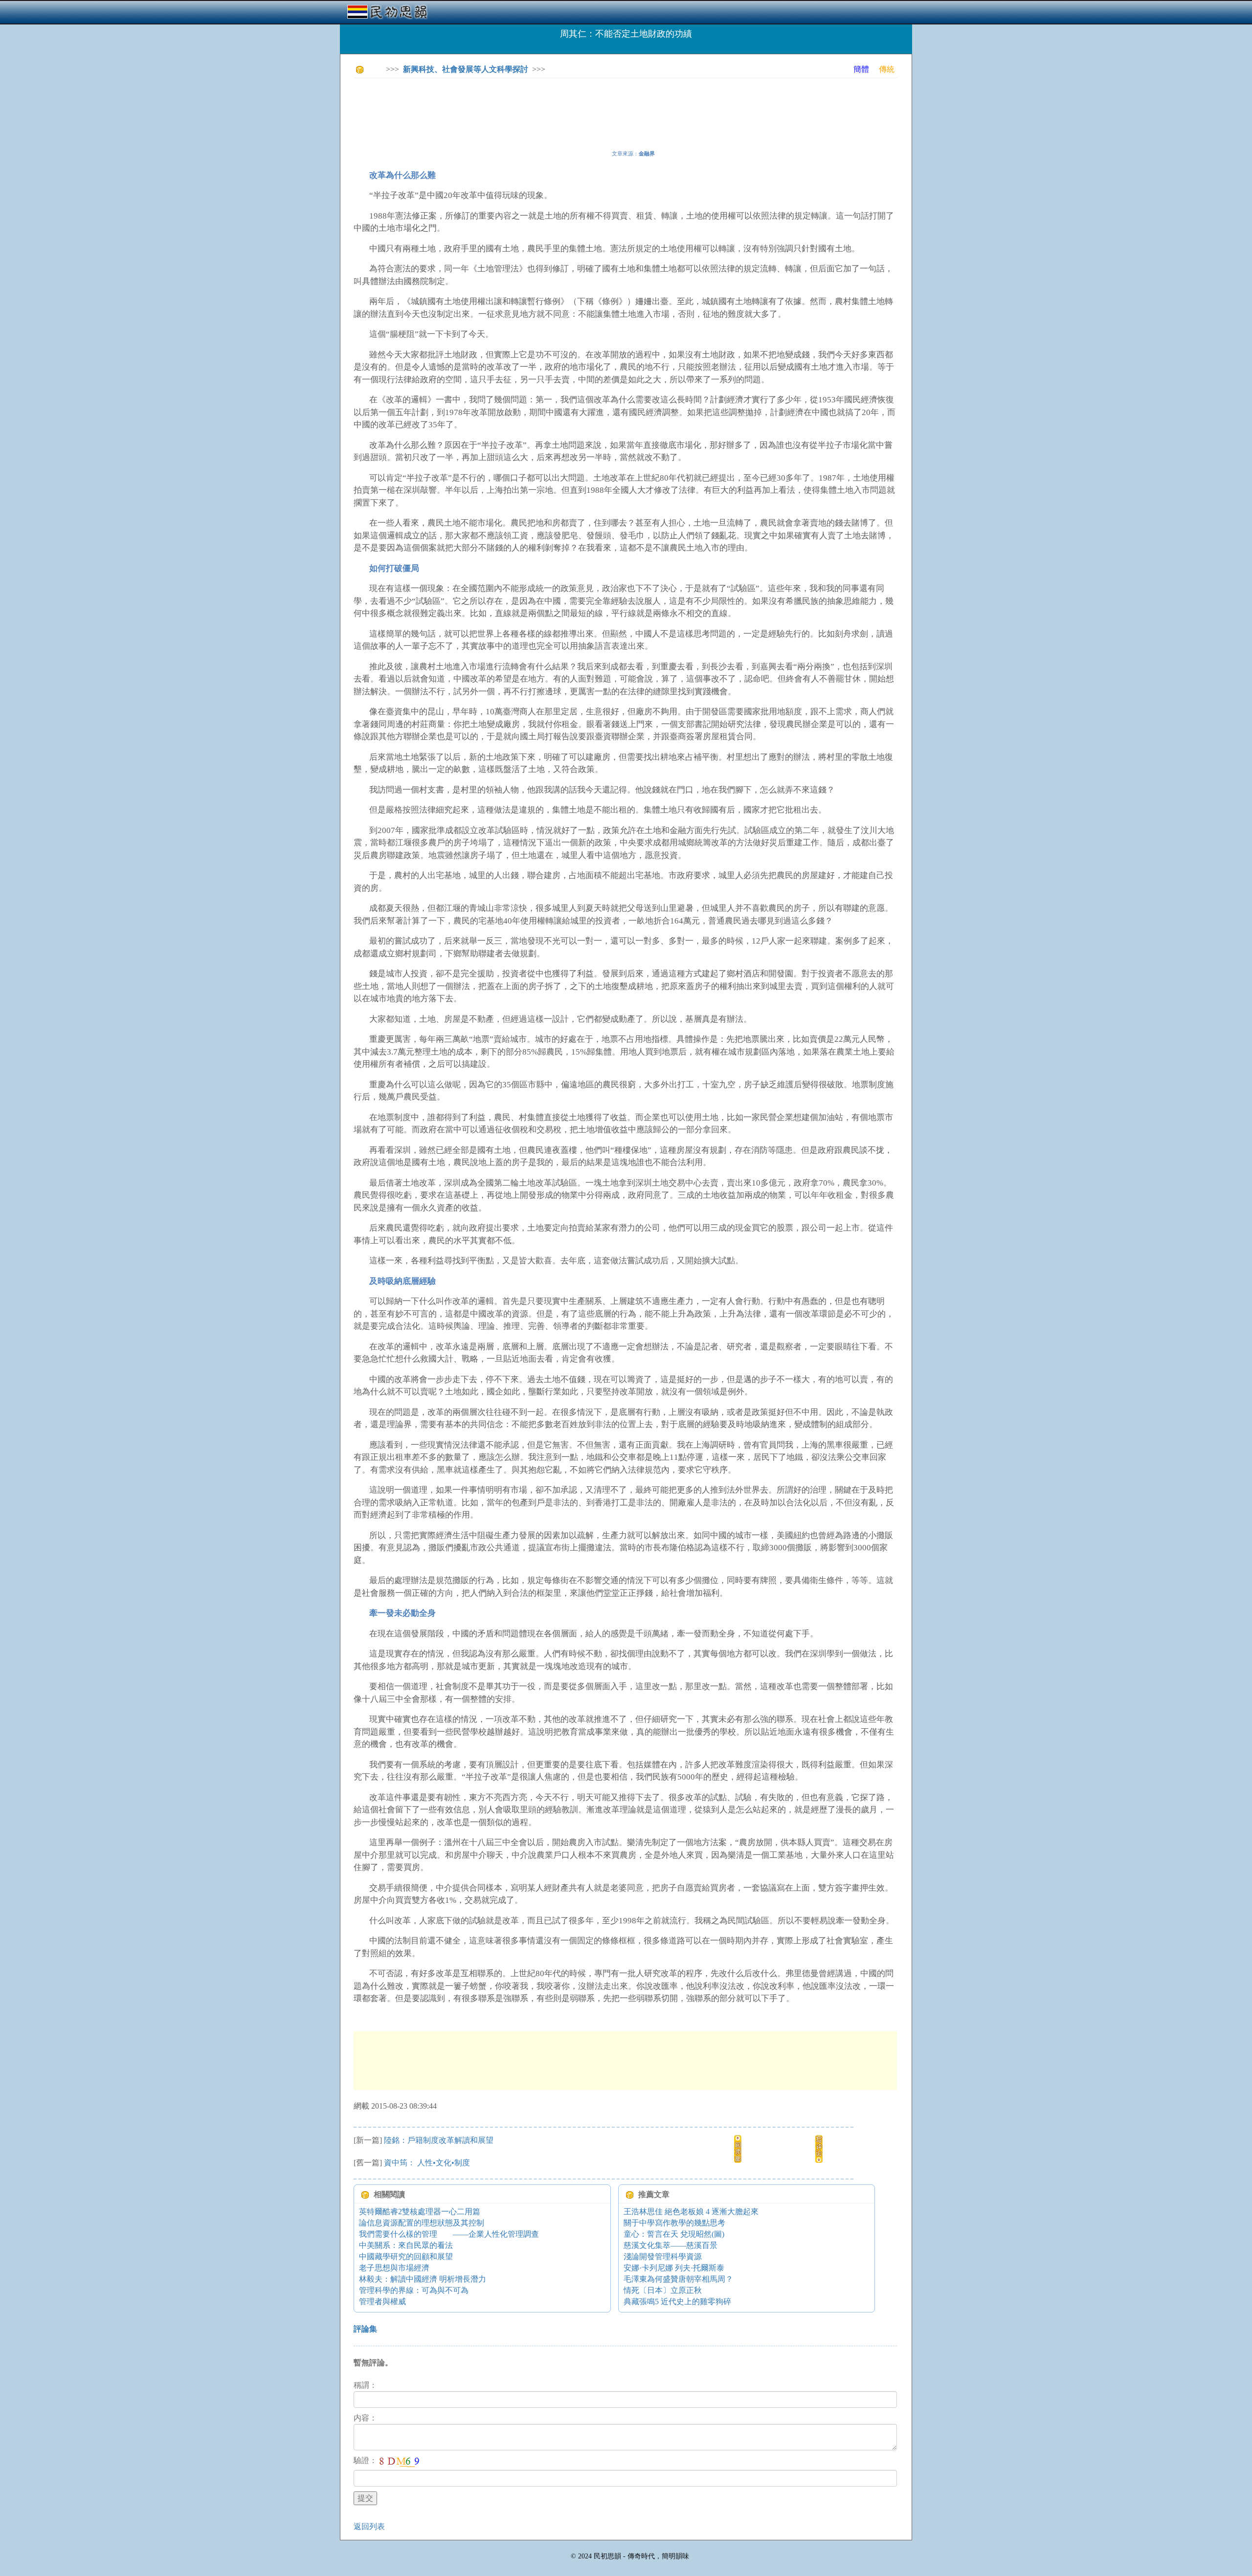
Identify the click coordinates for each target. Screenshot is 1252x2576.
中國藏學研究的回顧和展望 (406, 2257)
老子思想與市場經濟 (394, 2268)
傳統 (887, 69)
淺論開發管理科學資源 (663, 2257)
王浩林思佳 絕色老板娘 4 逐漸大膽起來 (691, 2212)
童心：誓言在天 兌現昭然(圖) (674, 2234)
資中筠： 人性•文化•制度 (427, 2163)
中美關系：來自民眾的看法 (406, 2245)
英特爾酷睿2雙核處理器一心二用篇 (420, 2212)
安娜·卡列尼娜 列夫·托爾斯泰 (674, 2268)
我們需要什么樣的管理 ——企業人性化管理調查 (449, 2234)
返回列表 (369, 2526)
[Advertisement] (532, 108)
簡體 (861, 69)
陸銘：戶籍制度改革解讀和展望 (439, 2140)
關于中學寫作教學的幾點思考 (674, 2223)
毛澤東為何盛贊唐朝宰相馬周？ (678, 2279)
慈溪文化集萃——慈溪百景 (671, 2245)
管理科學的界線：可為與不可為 (414, 2290)
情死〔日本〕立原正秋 (663, 2290)
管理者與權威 (382, 2301)
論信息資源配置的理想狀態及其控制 (422, 2223)
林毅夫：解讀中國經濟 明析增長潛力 (423, 2279)
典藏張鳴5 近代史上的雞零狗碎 (677, 2301)
